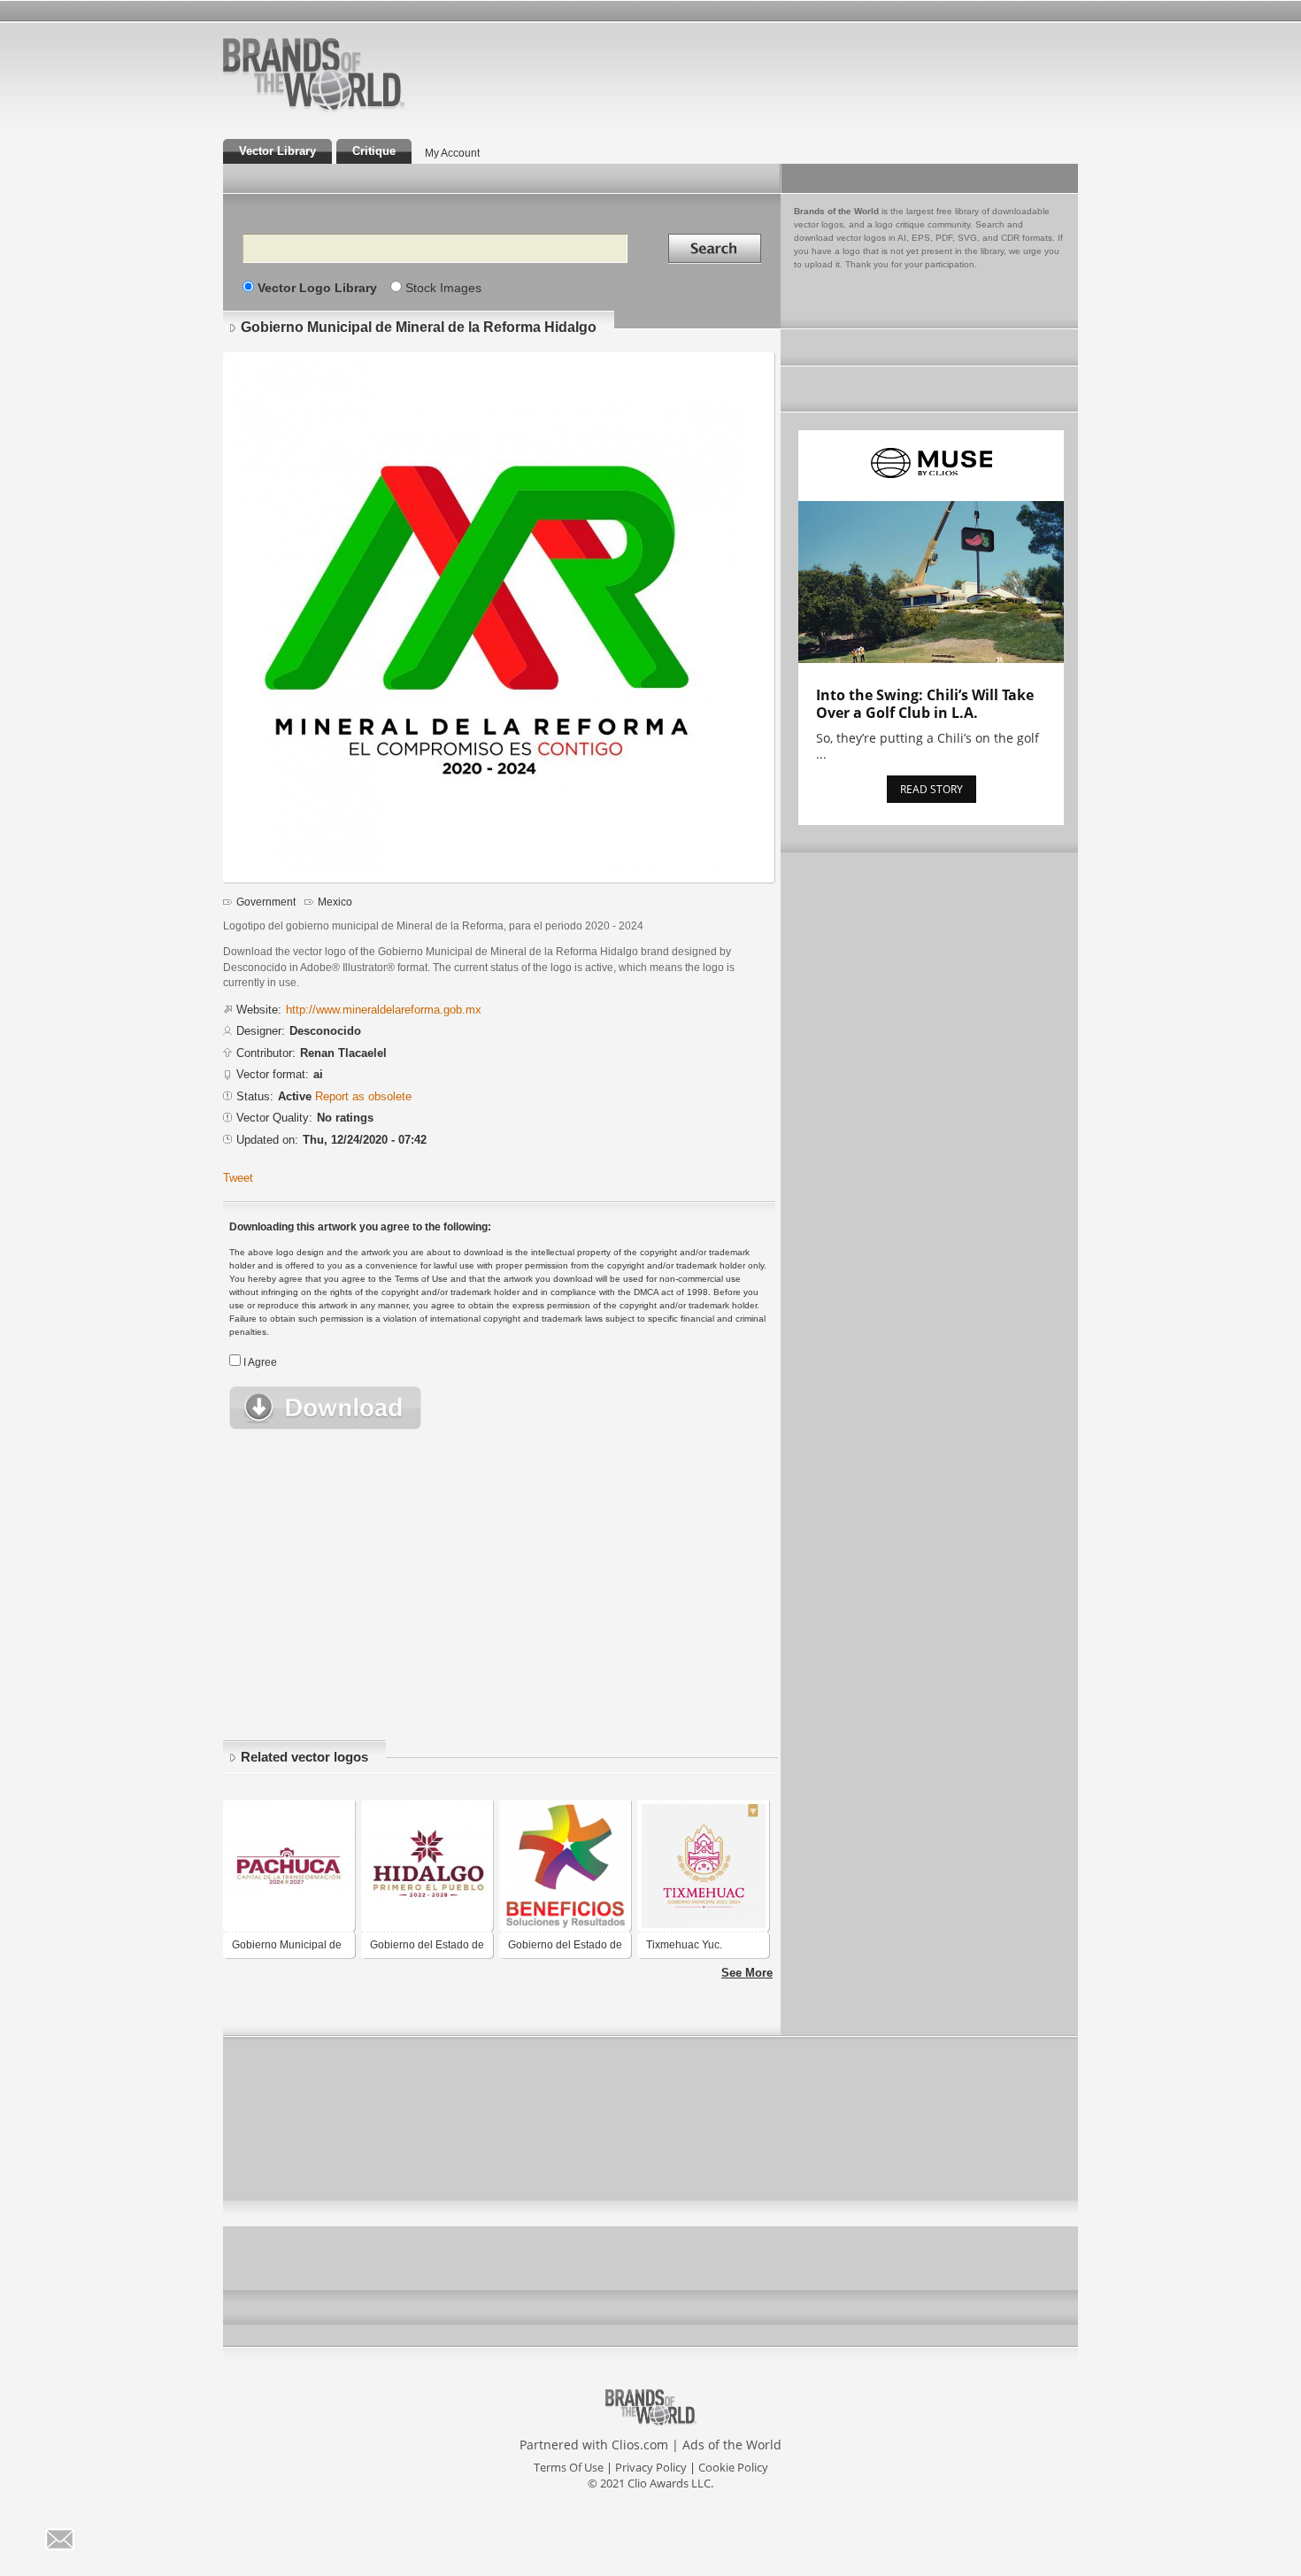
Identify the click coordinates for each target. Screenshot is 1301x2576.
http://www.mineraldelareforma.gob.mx (384, 1010)
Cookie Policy (733, 2467)
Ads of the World (732, 2445)
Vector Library (277, 151)
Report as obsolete (363, 1096)
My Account (452, 153)
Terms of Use (569, 2467)
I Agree (260, 1362)
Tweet (238, 1178)
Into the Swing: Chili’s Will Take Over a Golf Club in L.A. (925, 704)
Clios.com (640, 2445)
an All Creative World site (371, 110)
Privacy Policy (651, 2467)
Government (266, 902)
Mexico (335, 902)
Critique (374, 151)
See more (747, 1973)
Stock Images (443, 288)
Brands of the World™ (314, 74)
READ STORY (931, 789)
